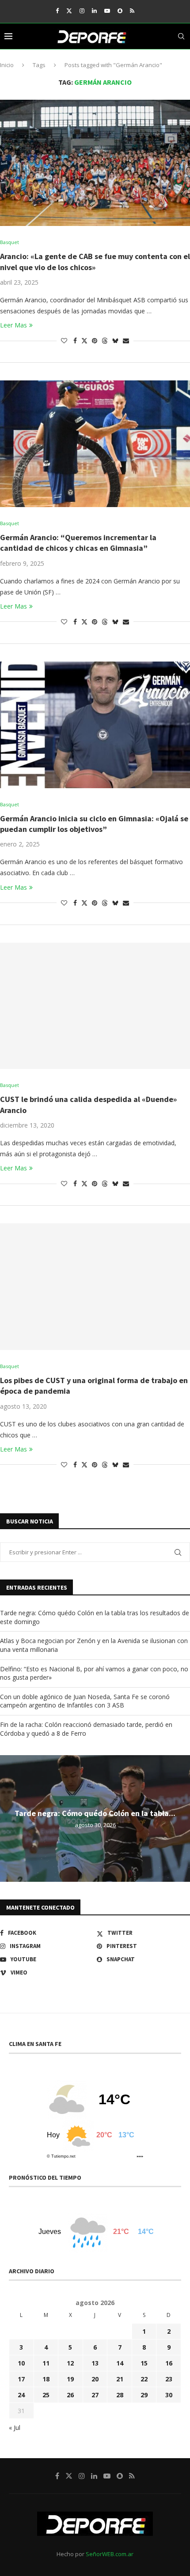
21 (120, 2379)
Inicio (7, 65)
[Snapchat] (120, 11)
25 (46, 2395)
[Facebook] (57, 11)
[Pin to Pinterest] (95, 340)
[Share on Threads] (105, 340)
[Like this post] (64, 340)
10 (21, 2363)
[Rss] (132, 11)
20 (95, 2379)
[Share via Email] (126, 340)
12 (70, 2363)
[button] (8, 1818)
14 (120, 2363)
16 (169, 2363)
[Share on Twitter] (84, 340)
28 (120, 2395)
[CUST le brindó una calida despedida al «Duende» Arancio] (95, 1006)
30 (169, 2395)
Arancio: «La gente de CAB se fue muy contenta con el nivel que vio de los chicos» (95, 261)
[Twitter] (69, 11)
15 (144, 2363)
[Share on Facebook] (75, 340)
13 (95, 2363)
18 (46, 2379)
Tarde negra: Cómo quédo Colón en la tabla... (95, 1813)
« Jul (15, 2427)
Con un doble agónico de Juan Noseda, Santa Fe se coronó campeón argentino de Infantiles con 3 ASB (85, 1701)
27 (95, 2395)
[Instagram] (82, 11)
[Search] (181, 36)
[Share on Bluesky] (115, 340)
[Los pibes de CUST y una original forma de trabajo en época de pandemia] (95, 1287)
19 (70, 2379)
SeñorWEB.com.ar (110, 2554)
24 (21, 2395)
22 (144, 2379)
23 (169, 2379)
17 (21, 2379)
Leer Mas (13, 325)
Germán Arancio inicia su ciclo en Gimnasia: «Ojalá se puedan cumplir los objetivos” (94, 824)
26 (70, 2395)
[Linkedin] (94, 11)
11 (46, 2363)
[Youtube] (107, 11)
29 (144, 2395)
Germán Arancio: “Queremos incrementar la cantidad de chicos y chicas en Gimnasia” (78, 543)
